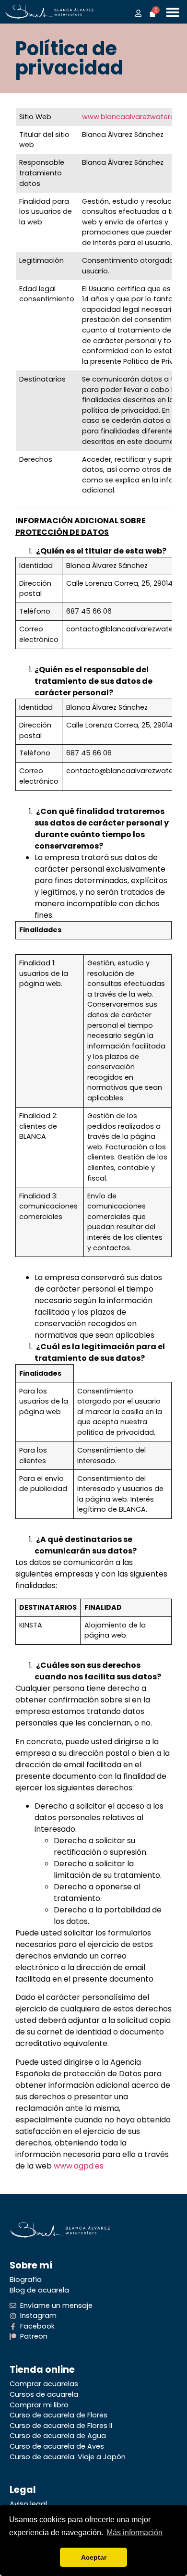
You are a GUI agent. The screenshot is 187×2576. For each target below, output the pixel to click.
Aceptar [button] (94, 2557)
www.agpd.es (79, 2166)
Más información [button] (134, 2533)
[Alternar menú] (173, 12)
